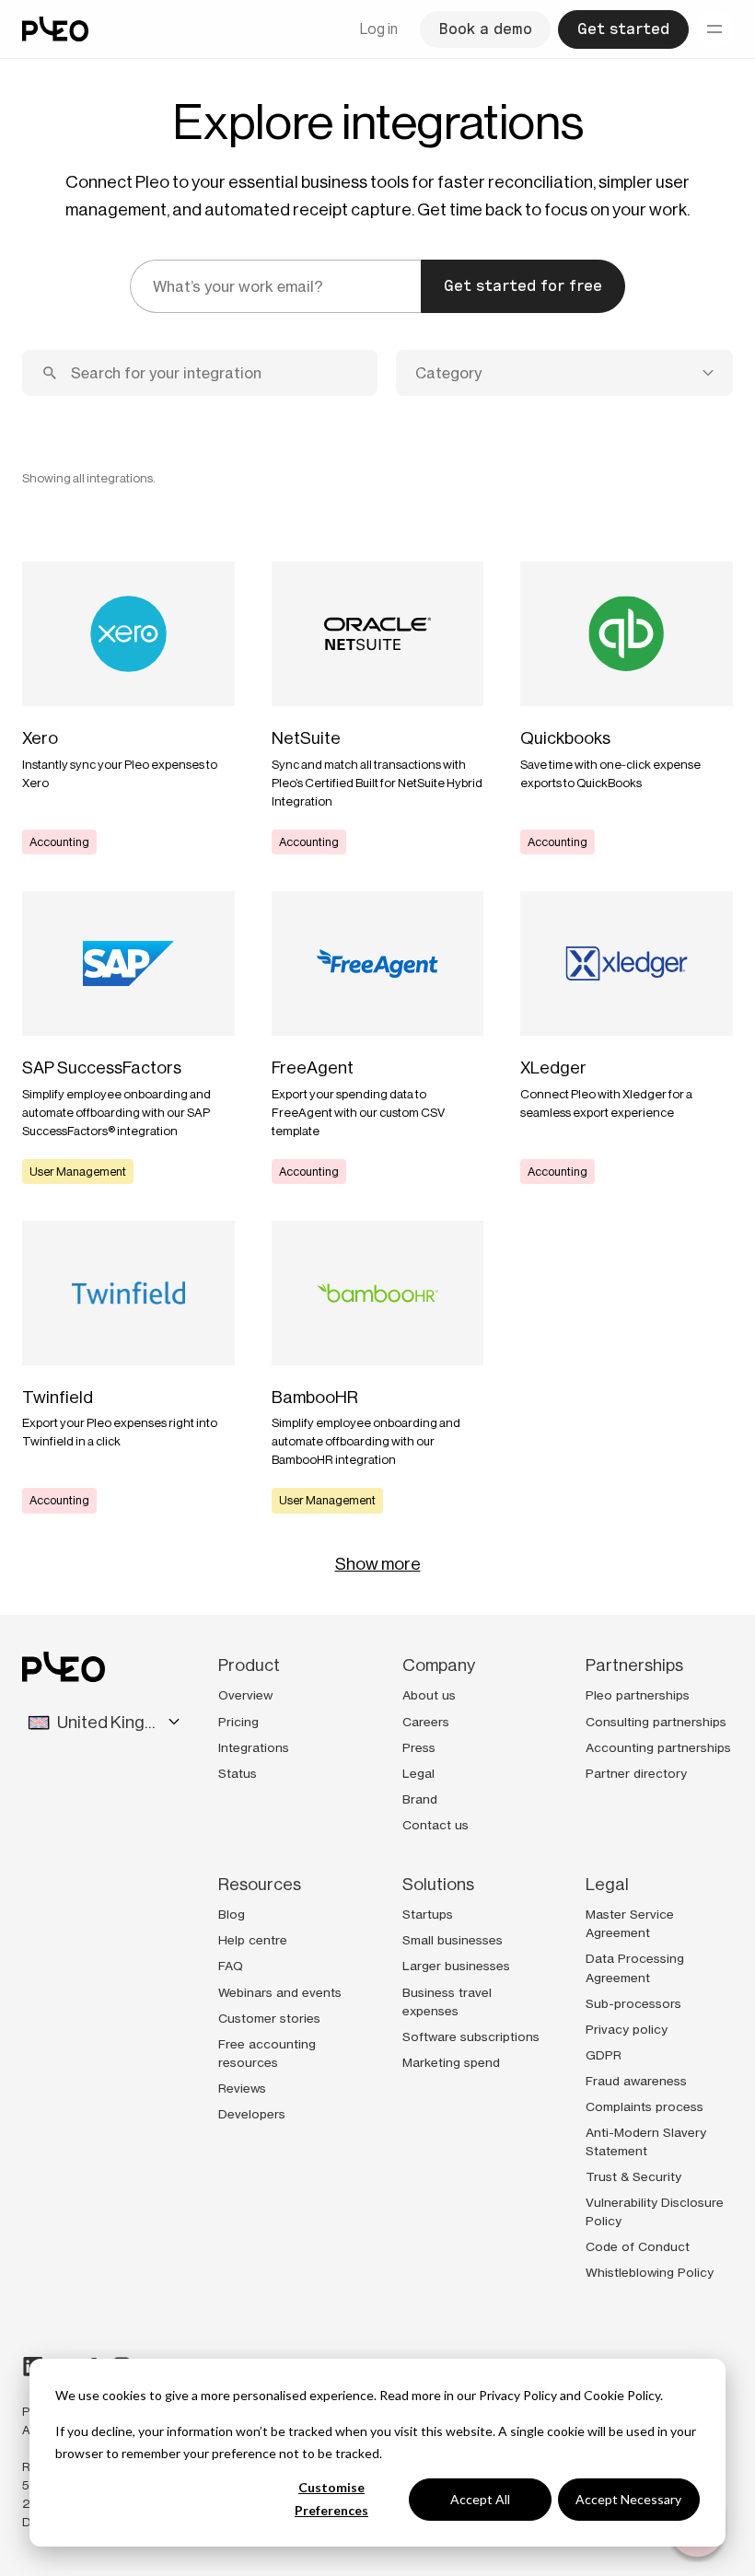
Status (238, 1773)
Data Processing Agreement (635, 1967)
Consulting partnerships (656, 1722)
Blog (232, 1914)
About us (429, 1695)
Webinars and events (280, 1992)
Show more (378, 1564)
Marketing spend (451, 2062)
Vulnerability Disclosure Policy (655, 2211)
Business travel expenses (447, 2002)
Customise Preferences (331, 2499)
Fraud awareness (636, 2081)
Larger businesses (456, 1966)
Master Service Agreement (630, 1923)
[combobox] (564, 373)
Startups (428, 1914)
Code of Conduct (638, 2246)
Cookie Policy (622, 2395)
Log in (379, 29)
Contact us (436, 1825)
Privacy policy (627, 2029)
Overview (245, 1695)
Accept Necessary (628, 2499)
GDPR (604, 2055)
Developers (252, 2114)
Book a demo (485, 29)
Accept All (480, 2499)
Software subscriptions (471, 2036)
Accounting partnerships (658, 1747)
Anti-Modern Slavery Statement (646, 2141)
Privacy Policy (518, 2395)
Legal (418, 1773)
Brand (420, 1799)
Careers (426, 1722)
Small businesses (453, 1940)
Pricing (238, 1722)
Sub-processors (633, 2003)
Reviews (242, 2088)
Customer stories (269, 2018)
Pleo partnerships (638, 1695)
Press (419, 1747)
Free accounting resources (267, 2053)
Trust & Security (633, 2176)
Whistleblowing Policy (650, 2272)
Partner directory (636, 1773)
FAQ (231, 1966)
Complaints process (645, 2106)
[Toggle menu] (714, 29)
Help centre (253, 1940)
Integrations (254, 1747)
